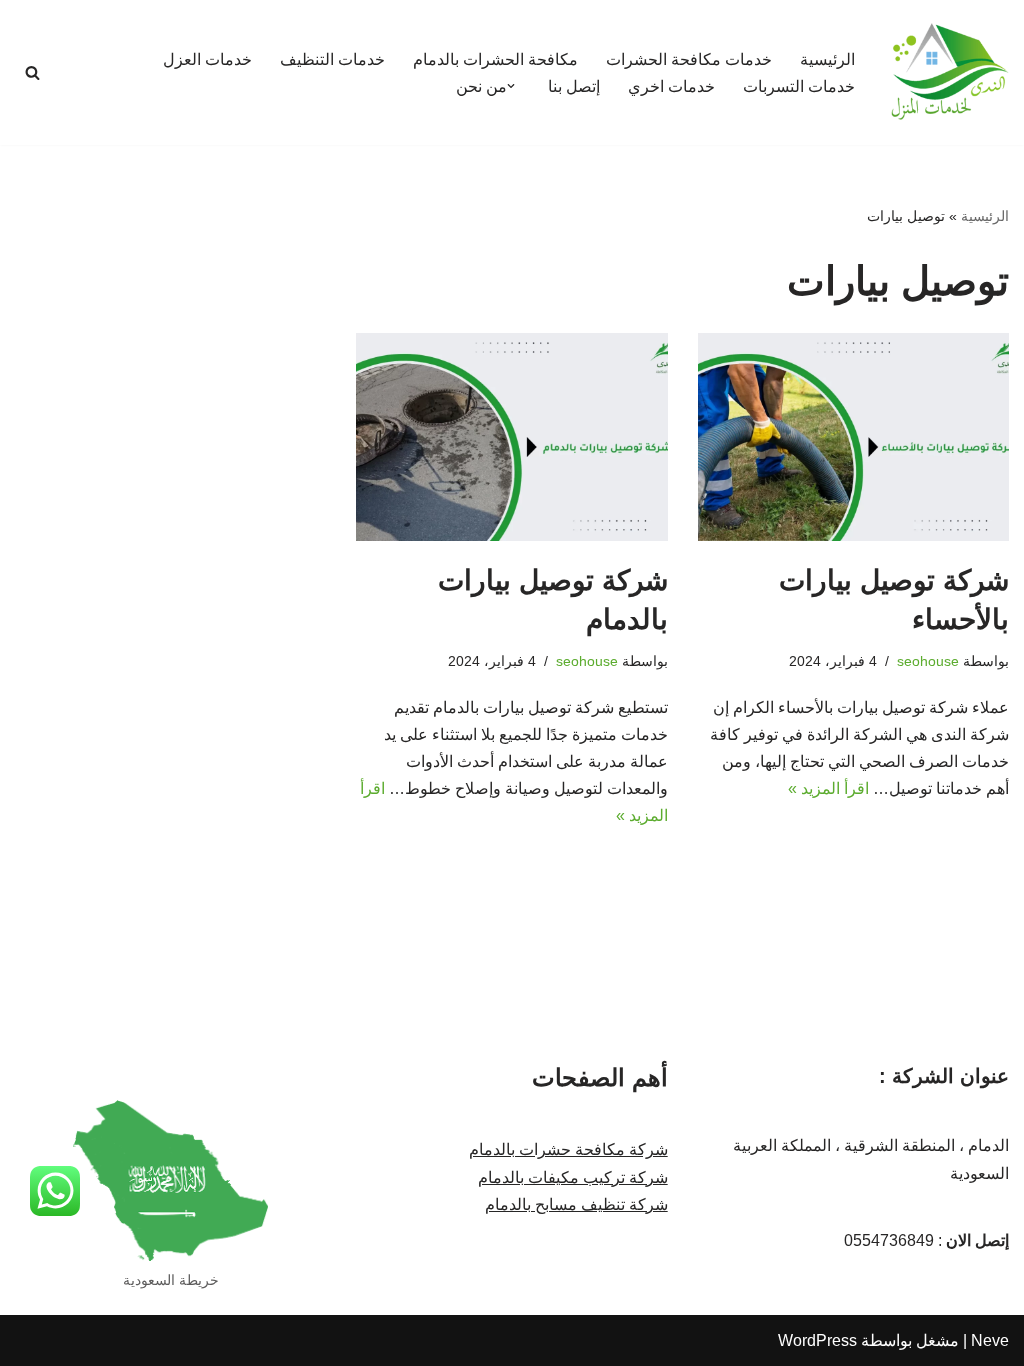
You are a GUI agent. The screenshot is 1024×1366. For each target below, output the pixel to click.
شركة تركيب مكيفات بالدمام (573, 1177)
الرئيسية (827, 59)
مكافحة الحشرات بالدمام (495, 59)
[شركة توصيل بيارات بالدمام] (511, 437)
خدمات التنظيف (332, 59)
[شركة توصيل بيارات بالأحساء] (853, 437)
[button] (511, 86)
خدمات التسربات (799, 86)
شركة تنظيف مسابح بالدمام (576, 1204)
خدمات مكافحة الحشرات (689, 59)
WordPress (817, 1340)
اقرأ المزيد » (828, 788)
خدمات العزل (207, 59)
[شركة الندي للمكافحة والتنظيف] (949, 72)
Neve (990, 1340)
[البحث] (32, 72)
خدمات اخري (671, 86)
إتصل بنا (574, 86)
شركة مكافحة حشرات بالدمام (568, 1149)
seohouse (928, 661)
